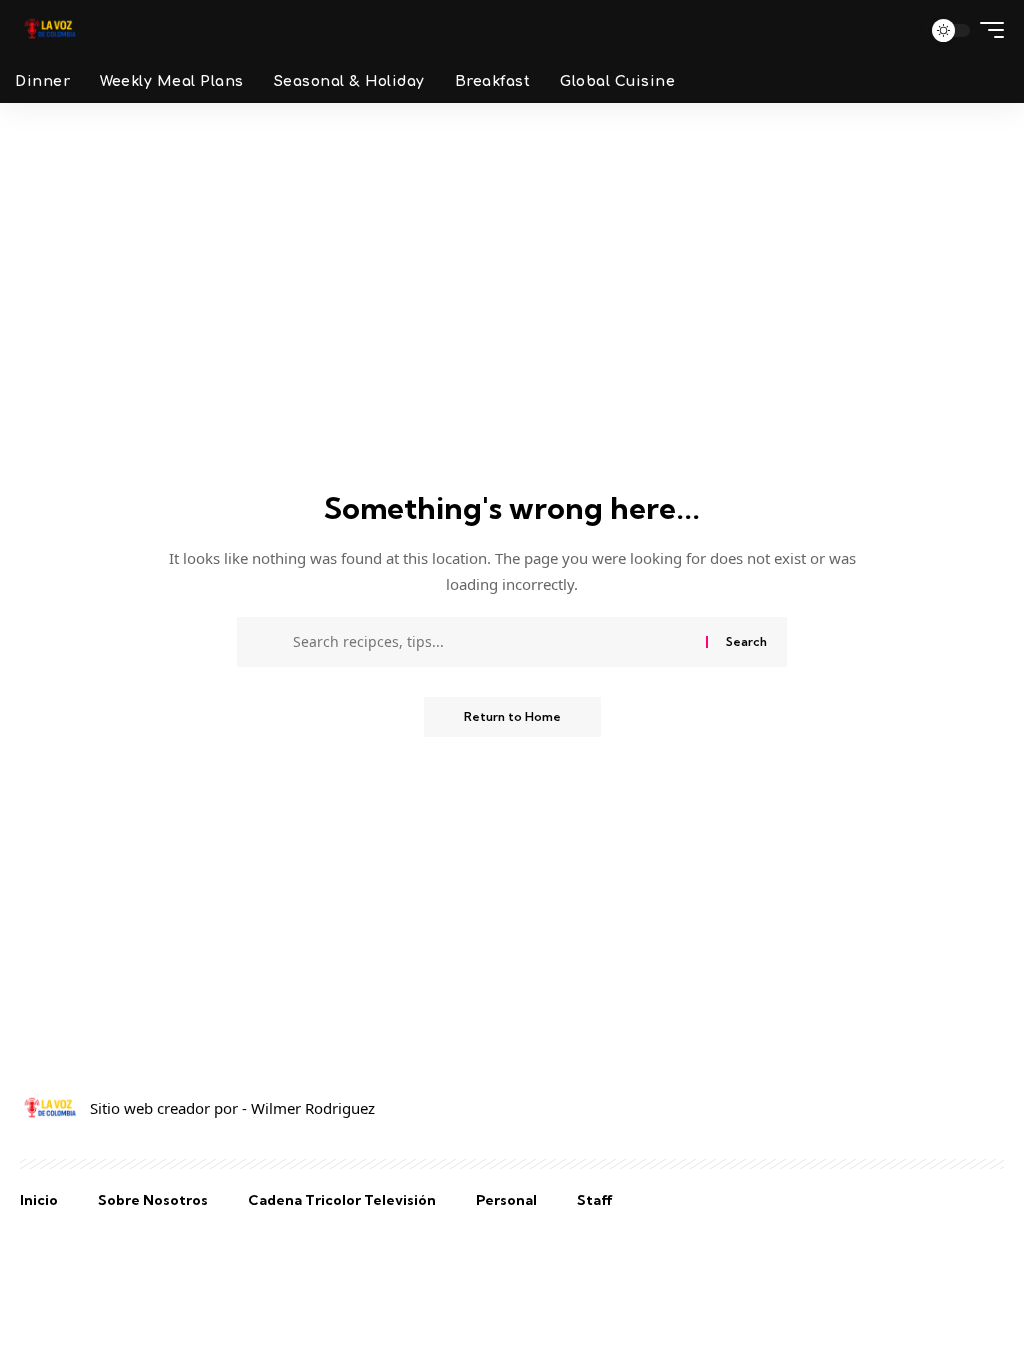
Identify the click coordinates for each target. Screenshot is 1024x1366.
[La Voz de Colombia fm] (50, 30)
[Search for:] (492, 642)
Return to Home (512, 716)
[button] (898, 30)
